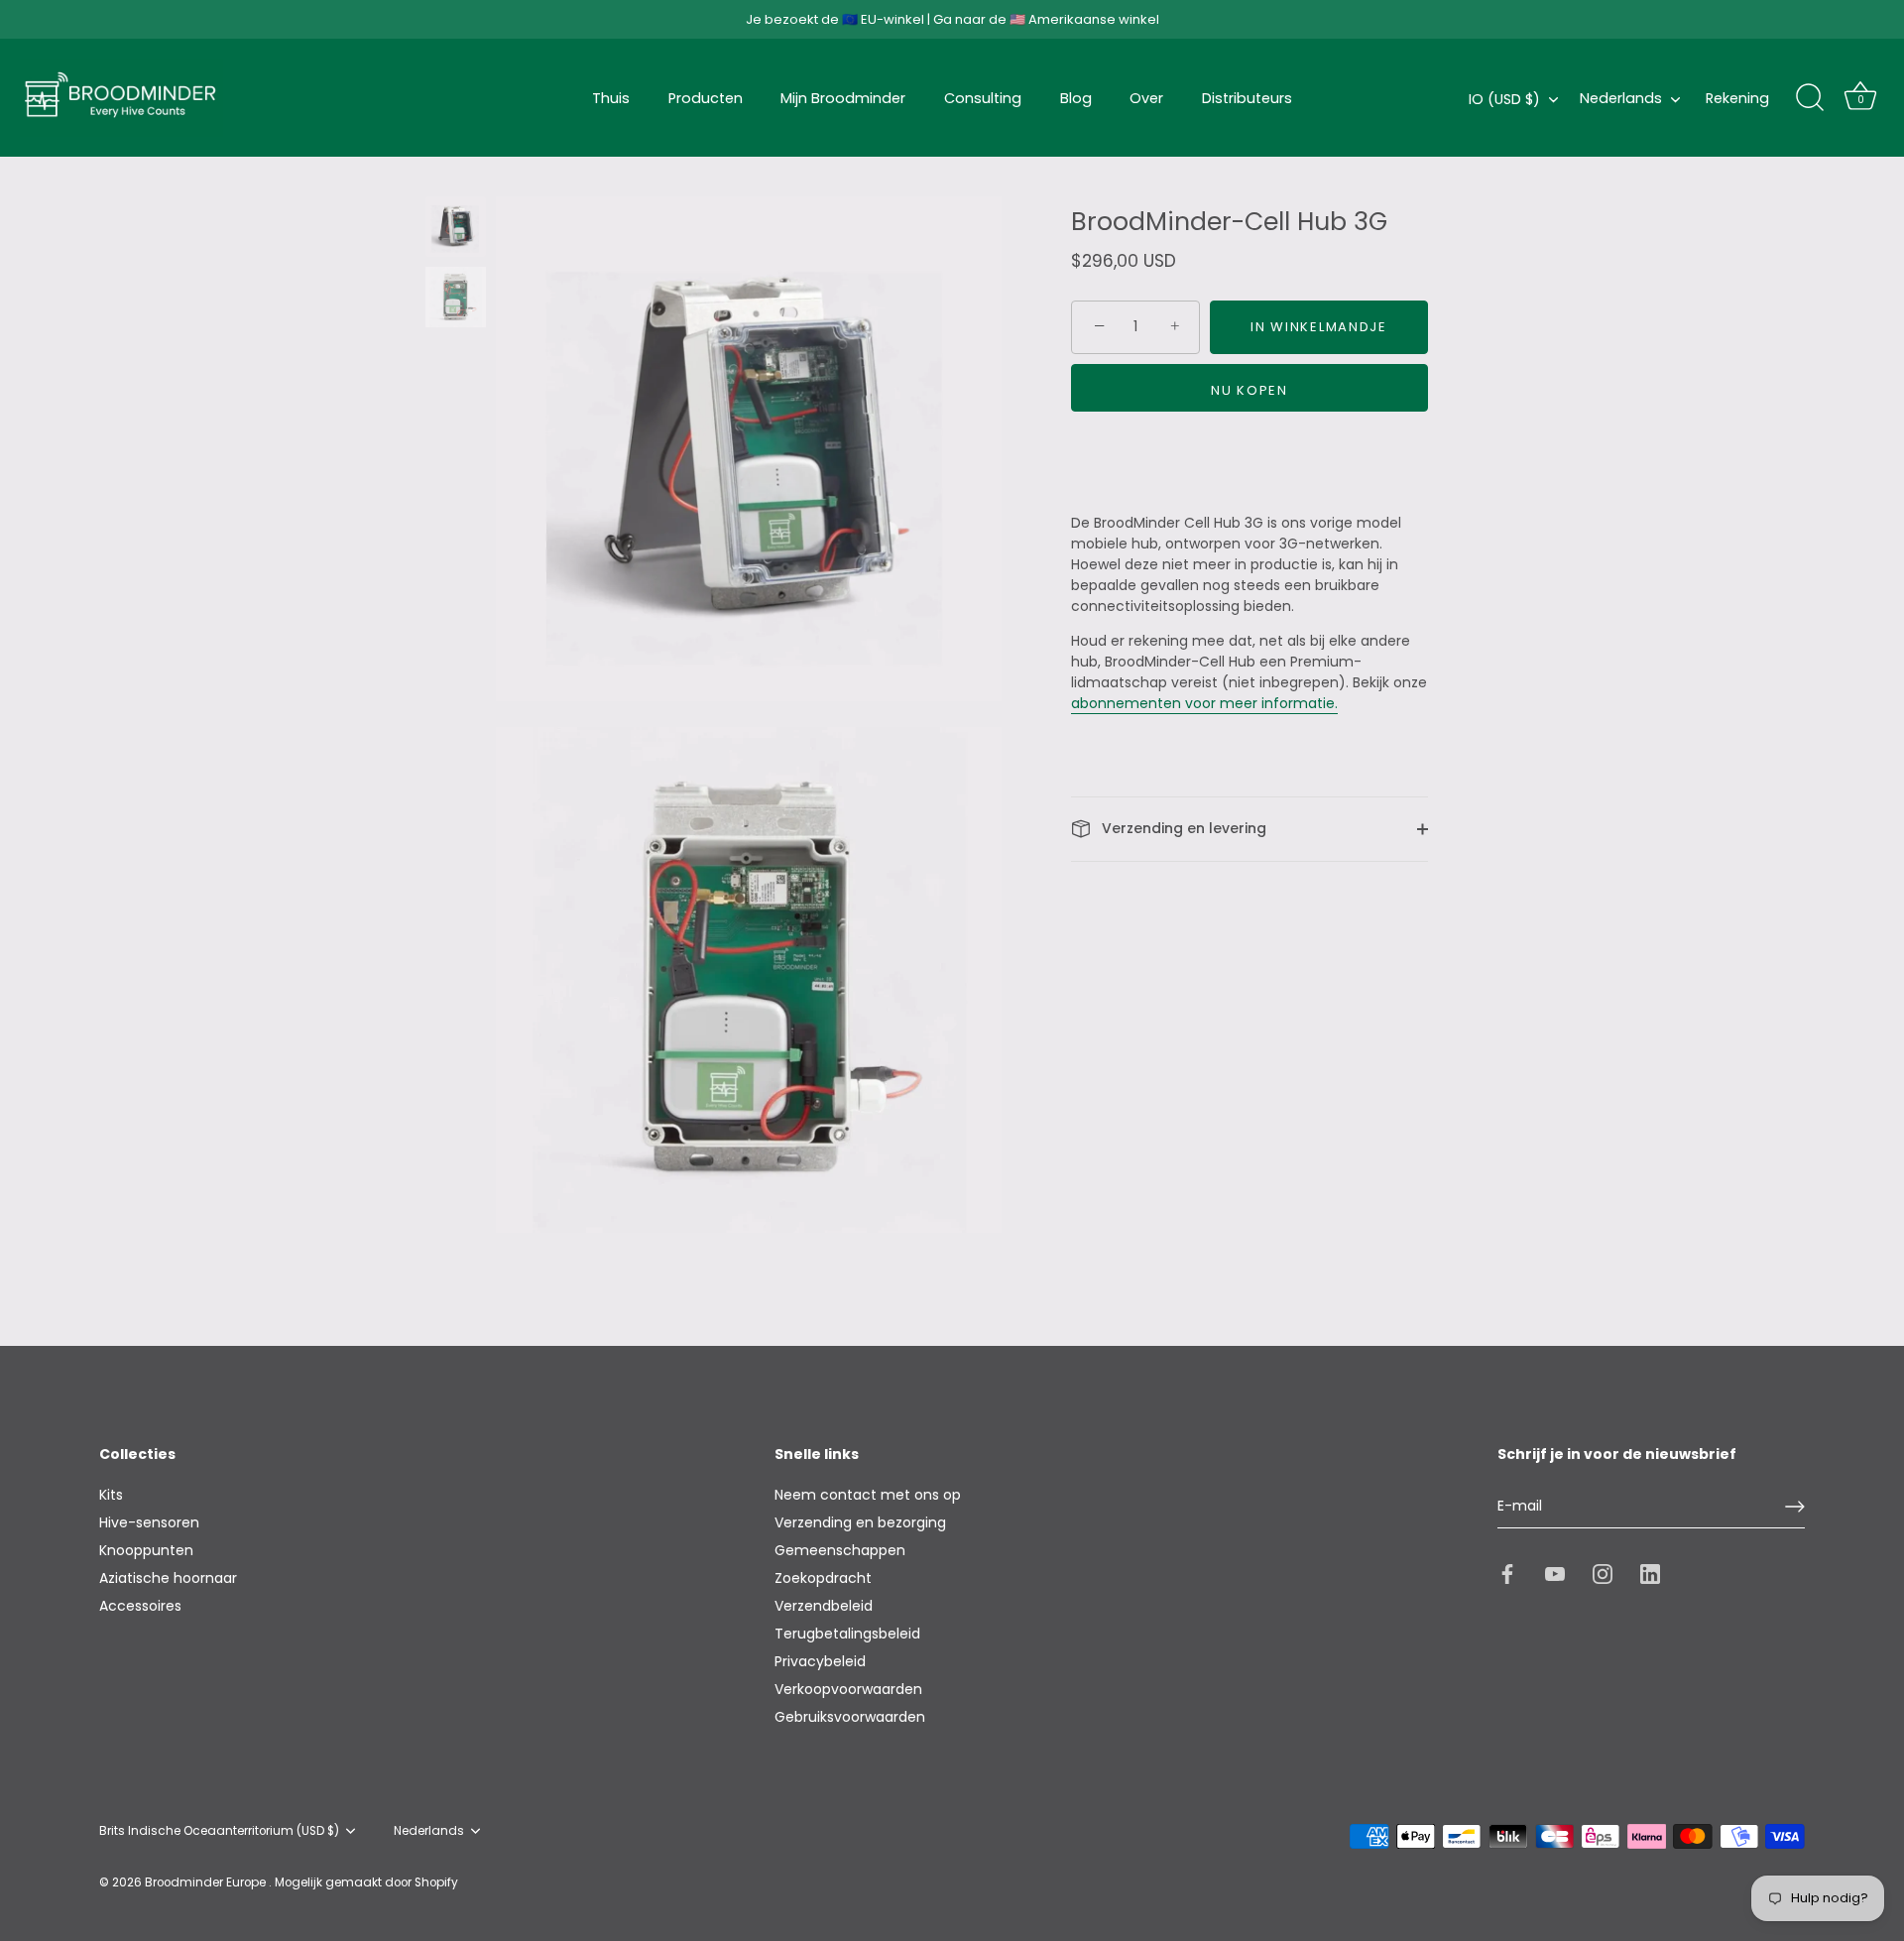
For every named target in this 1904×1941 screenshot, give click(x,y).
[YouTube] (1555, 1573)
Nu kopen (1249, 390)
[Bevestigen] (1795, 1507)
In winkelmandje (1318, 327)
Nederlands (1621, 98)
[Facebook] (1507, 1573)
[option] (456, 230)
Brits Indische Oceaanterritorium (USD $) (219, 1831)
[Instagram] (1603, 1573)
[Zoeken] (1810, 98)
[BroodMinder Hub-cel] (456, 297)
